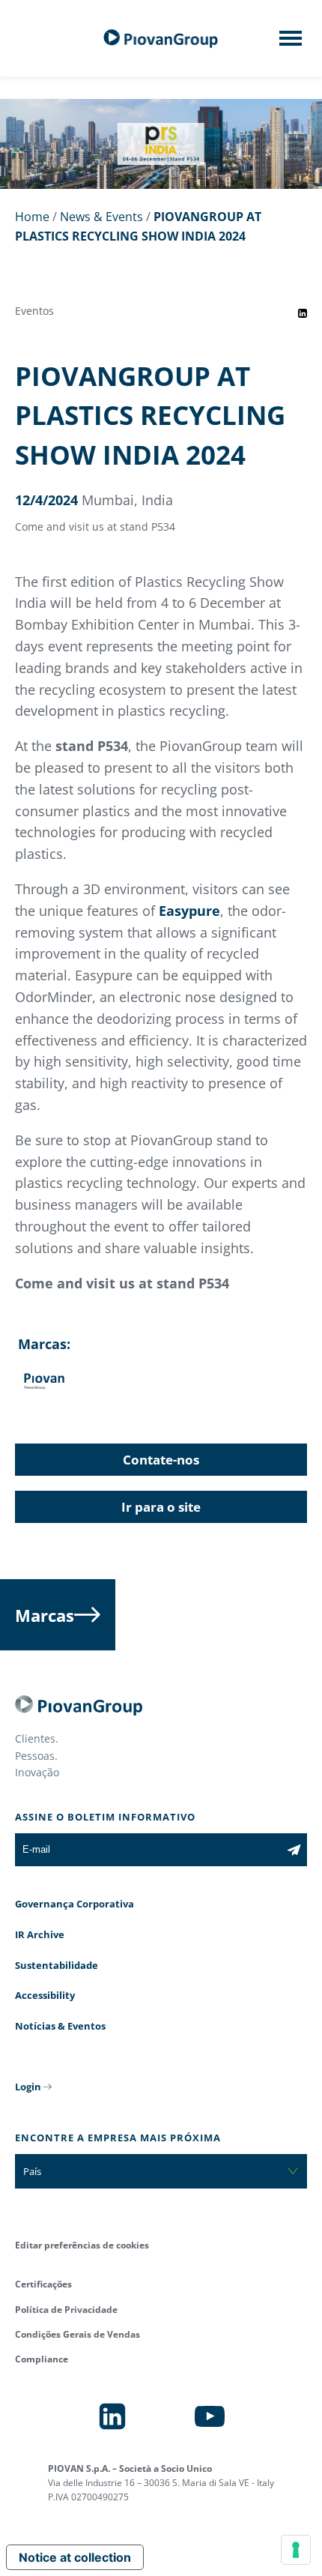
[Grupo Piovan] (161, 39)
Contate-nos (161, 1460)
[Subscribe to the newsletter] (294, 1850)
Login (28, 2087)
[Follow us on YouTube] (210, 2416)
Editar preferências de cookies (82, 2245)
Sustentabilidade (57, 1965)
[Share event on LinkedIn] (303, 313)
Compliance (42, 2359)
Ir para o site (161, 1507)
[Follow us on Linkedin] (112, 2416)
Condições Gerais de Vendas (78, 2334)
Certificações (43, 2284)
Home (32, 217)
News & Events (101, 217)
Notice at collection (75, 2557)
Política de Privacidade (66, 2310)
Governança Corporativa (75, 1904)
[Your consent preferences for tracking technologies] (296, 2550)
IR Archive (40, 1934)
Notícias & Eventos (60, 2026)
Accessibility (45, 1995)
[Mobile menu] (291, 43)
